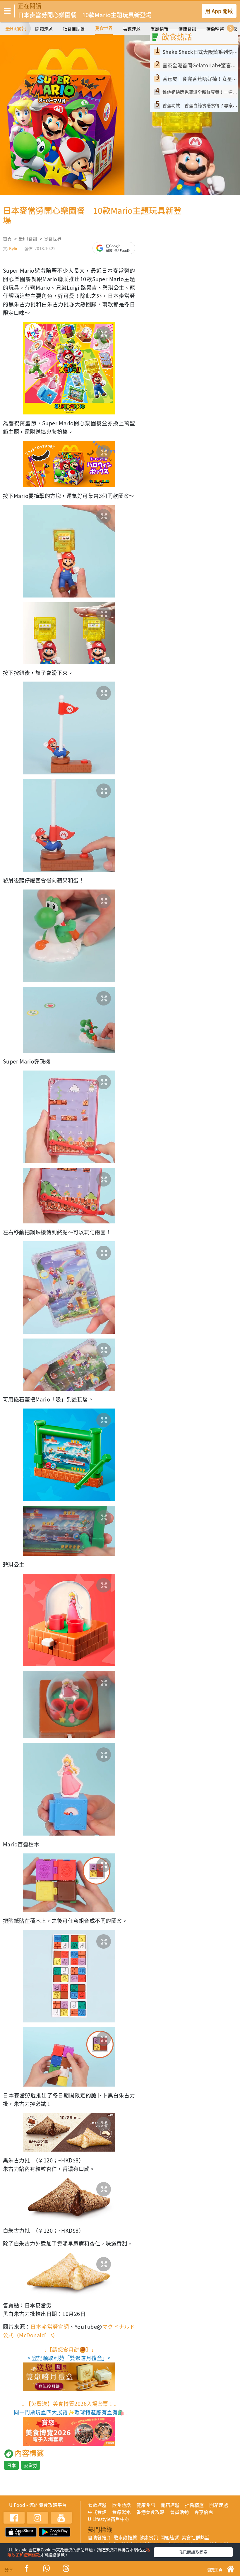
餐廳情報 (160, 29)
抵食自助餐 (74, 29)
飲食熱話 (121, 2505)
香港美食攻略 (150, 2512)
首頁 (7, 239)
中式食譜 (97, 2512)
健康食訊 (187, 29)
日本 (11, 2465)
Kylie (14, 248)
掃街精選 (215, 29)
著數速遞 (132, 29)
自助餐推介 (100, 2537)
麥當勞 (31, 2465)
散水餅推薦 (125, 2537)
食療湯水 (121, 2512)
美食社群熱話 (196, 2537)
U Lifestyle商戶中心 (109, 2519)
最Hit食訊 (16, 28)
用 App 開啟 (219, 11)
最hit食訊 (28, 239)
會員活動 (179, 2512)
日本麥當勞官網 (50, 2327)
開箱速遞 (44, 29)
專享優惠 (204, 2512)
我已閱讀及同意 (193, 2552)
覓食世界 (104, 28)
